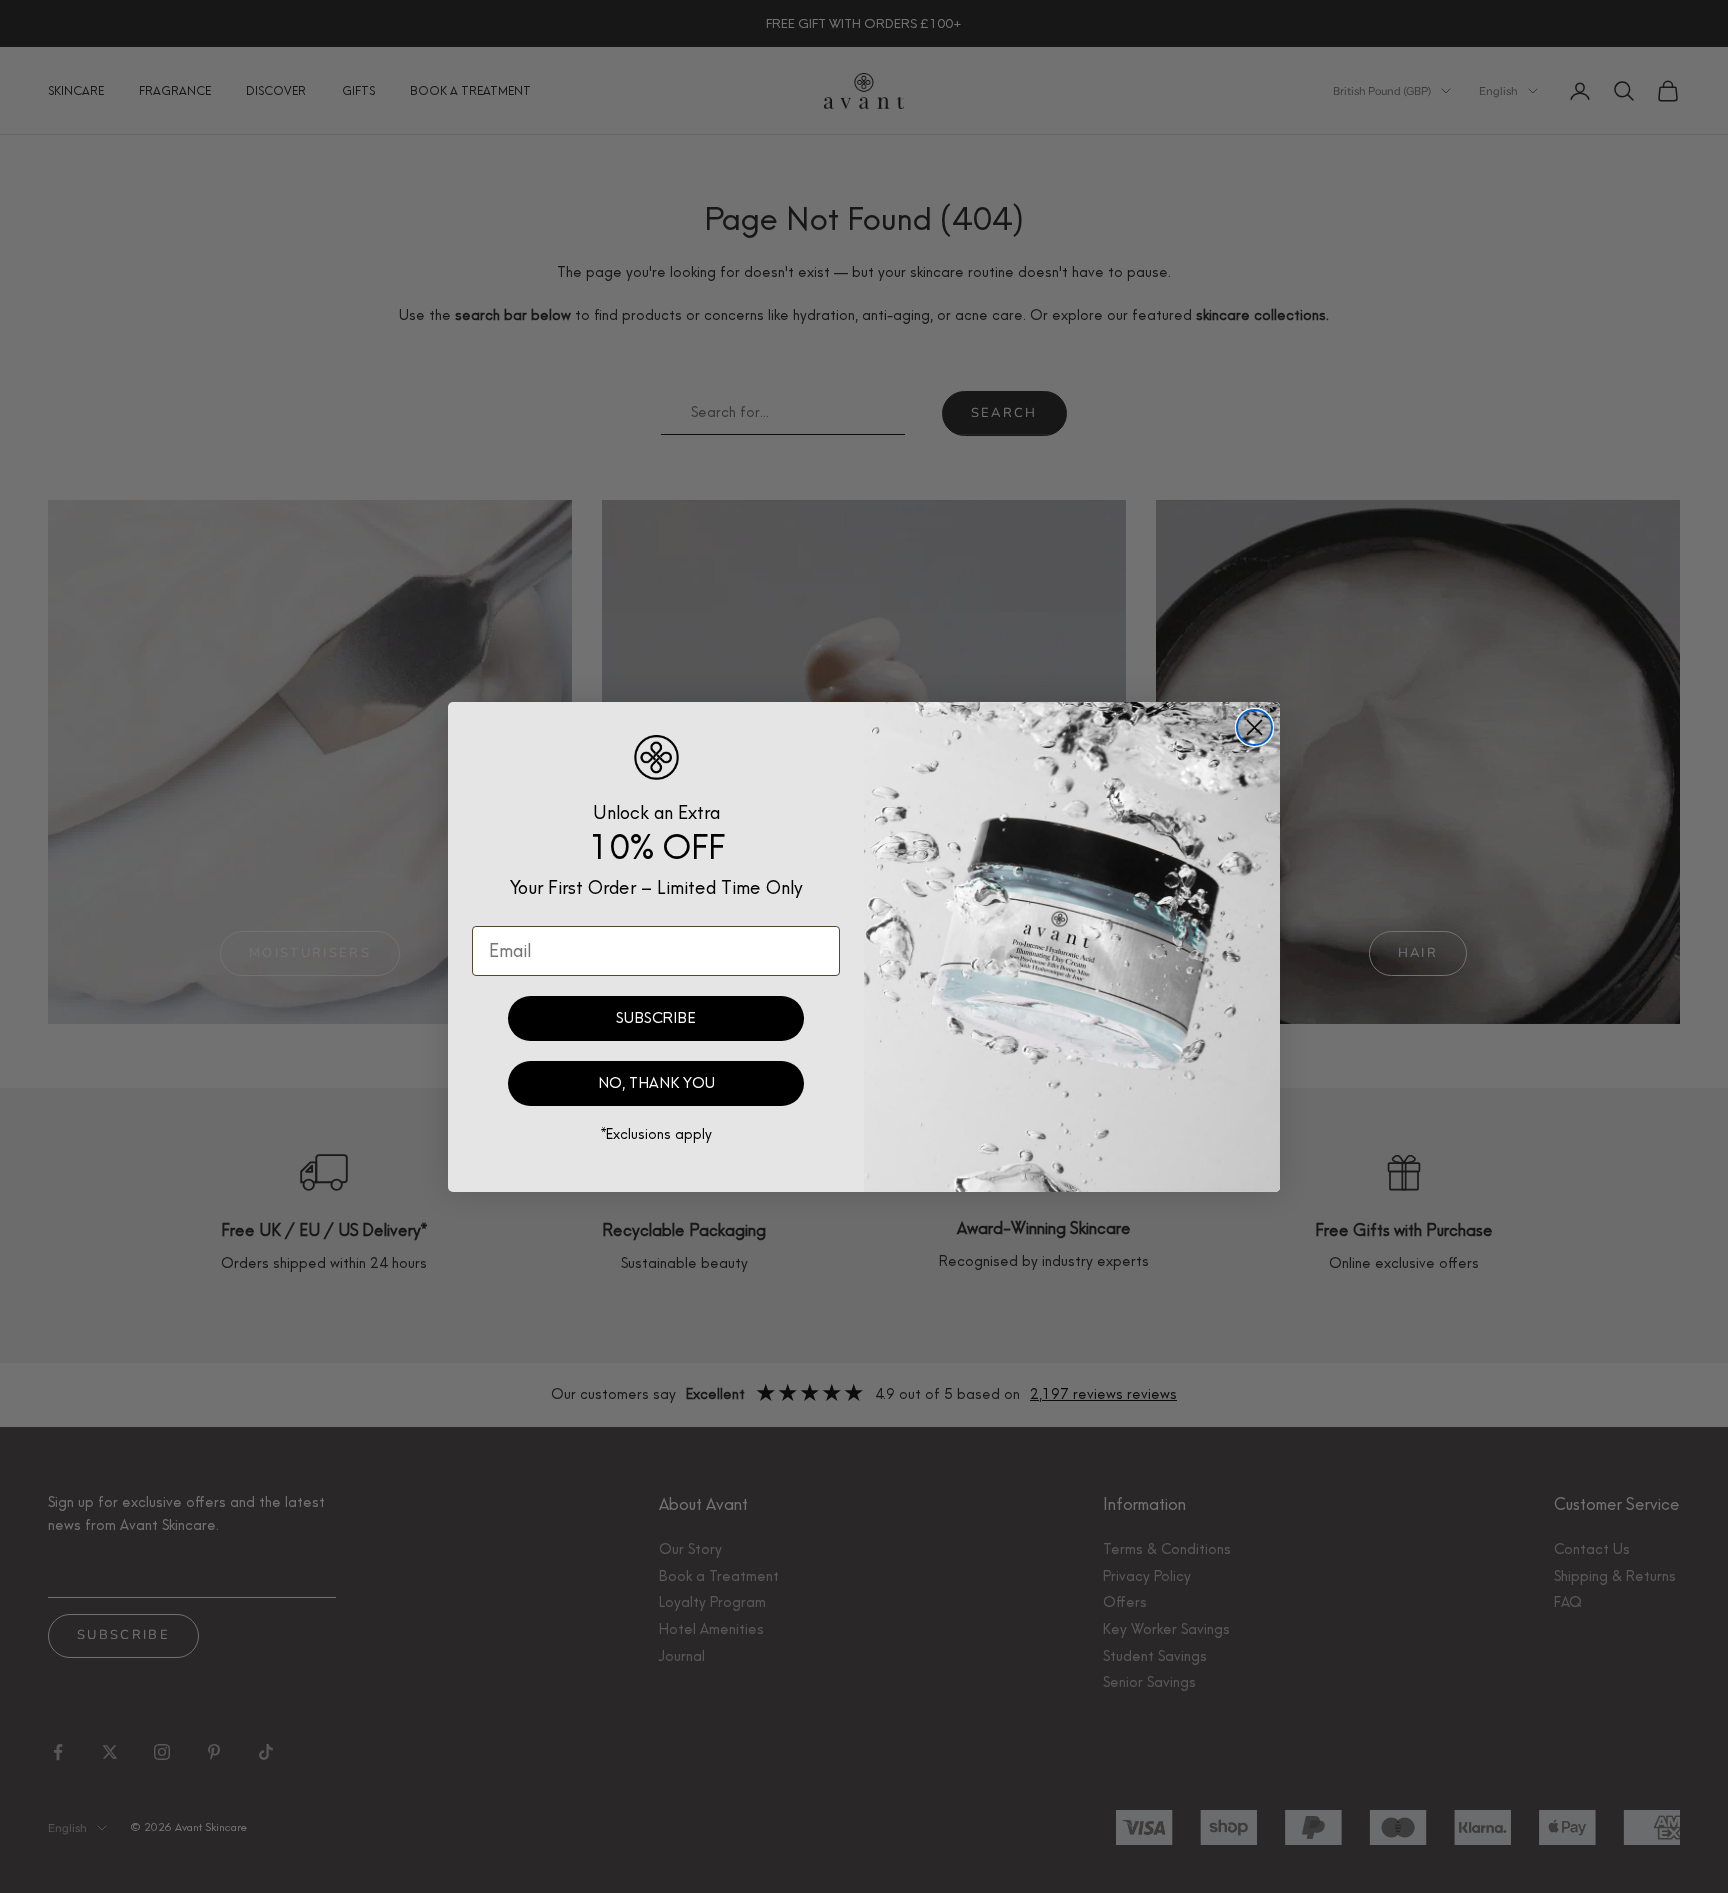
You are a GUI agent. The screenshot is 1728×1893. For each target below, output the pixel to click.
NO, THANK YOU (656, 1083)
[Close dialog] (1254, 727)
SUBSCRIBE (656, 1018)
